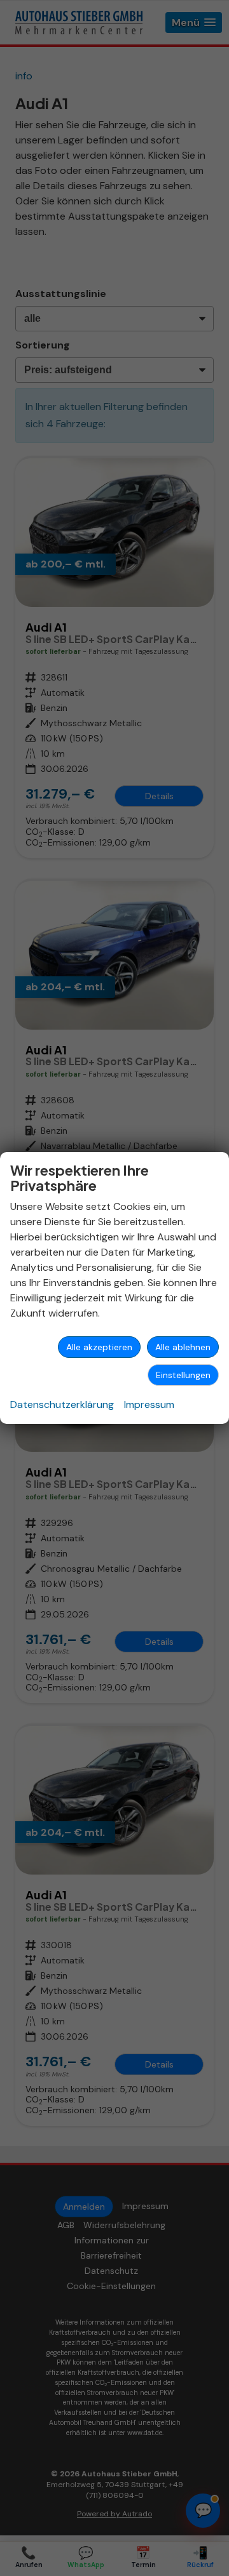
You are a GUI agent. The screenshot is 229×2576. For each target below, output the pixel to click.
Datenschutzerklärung (62, 1404)
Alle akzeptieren (99, 1347)
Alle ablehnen (183, 1347)
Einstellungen (183, 1375)
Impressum (149, 1404)
